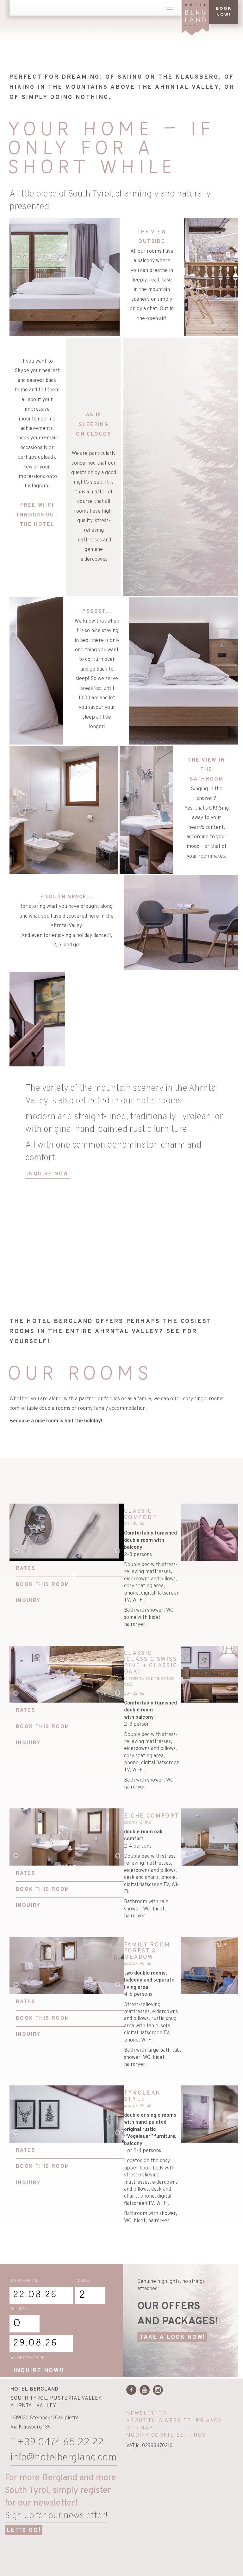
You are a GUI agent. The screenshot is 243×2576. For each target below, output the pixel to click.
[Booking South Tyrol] (172, 2559)
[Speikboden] (205, 2543)
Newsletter (146, 2414)
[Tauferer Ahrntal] (134, 2543)
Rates (26, 1569)
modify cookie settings (166, 2435)
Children (18, 2309)
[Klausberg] (164, 2543)
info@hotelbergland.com (64, 2458)
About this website (159, 2421)
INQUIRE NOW (48, 1174)
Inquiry (28, 1601)
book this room (43, 1585)
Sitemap (140, 2428)
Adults (82, 2281)
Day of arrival (24, 2281)
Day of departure (27, 2358)
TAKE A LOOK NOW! (172, 2337)
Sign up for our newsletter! (56, 2516)
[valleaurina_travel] (138, 2559)
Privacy (209, 2421)
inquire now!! (39, 2371)
